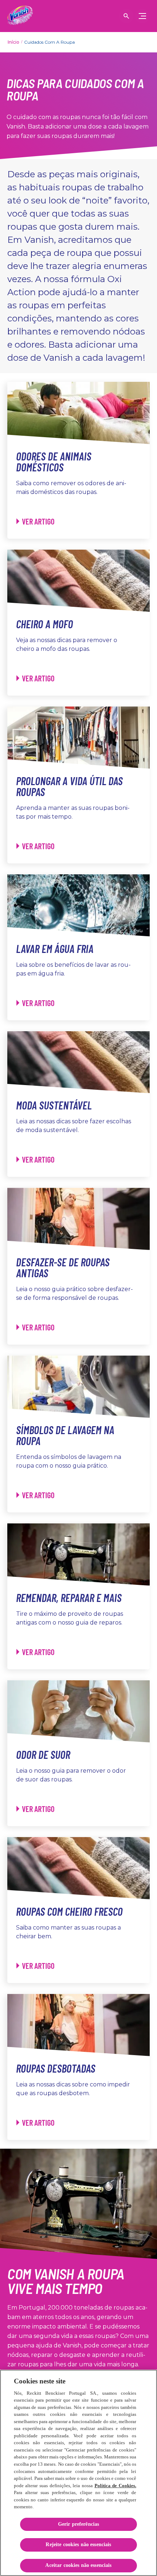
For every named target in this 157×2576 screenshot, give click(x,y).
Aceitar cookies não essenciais (78, 2565)
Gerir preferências (79, 2524)
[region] (78, 2473)
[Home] (20, 16)
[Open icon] (126, 16)
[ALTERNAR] (142, 16)
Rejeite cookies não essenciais (78, 2545)
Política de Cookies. (115, 2486)
